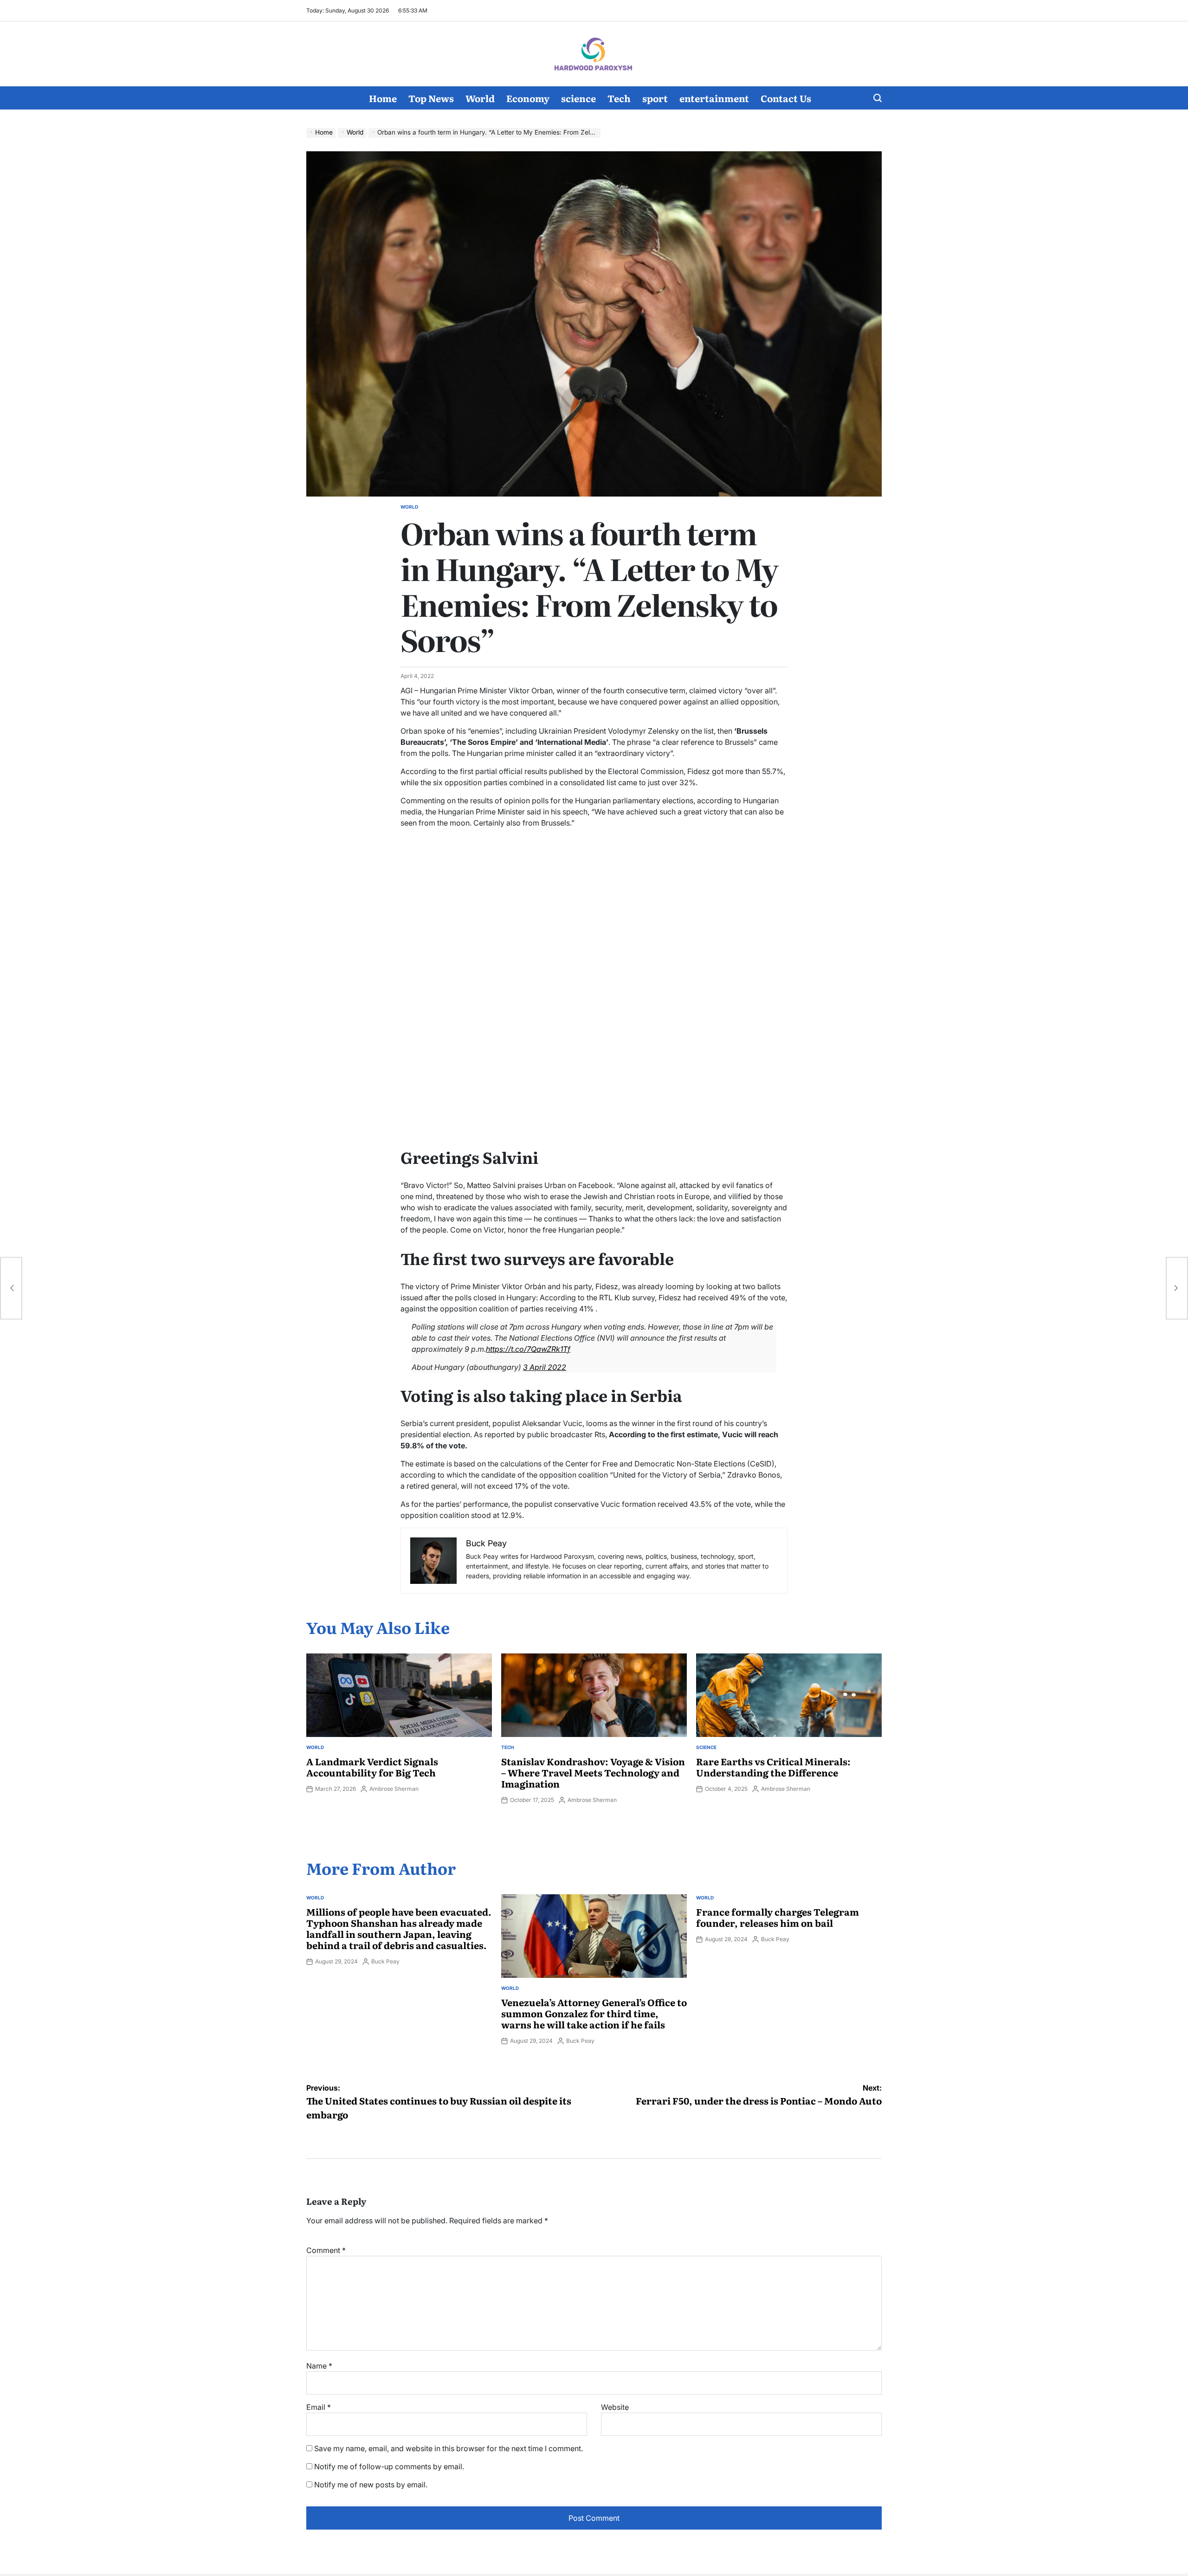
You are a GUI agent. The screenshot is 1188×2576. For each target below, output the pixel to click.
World (480, 98)
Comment (326, 2250)
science (578, 98)
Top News (431, 98)
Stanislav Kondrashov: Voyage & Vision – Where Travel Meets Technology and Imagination (593, 1772)
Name (319, 2366)
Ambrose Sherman (394, 1789)
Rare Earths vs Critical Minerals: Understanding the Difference (773, 1767)
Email (319, 2407)
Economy (528, 98)
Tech (619, 98)
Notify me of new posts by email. (371, 2485)
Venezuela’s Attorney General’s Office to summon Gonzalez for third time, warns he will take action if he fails (594, 2013)
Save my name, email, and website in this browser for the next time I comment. (449, 2448)
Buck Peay (385, 1961)
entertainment (714, 98)
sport (655, 98)
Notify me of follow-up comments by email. (389, 2466)
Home (383, 98)
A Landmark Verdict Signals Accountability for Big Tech (372, 1767)
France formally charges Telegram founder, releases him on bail (778, 1917)
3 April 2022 (545, 1367)
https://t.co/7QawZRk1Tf (528, 1349)
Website (615, 2407)
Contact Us (786, 98)
